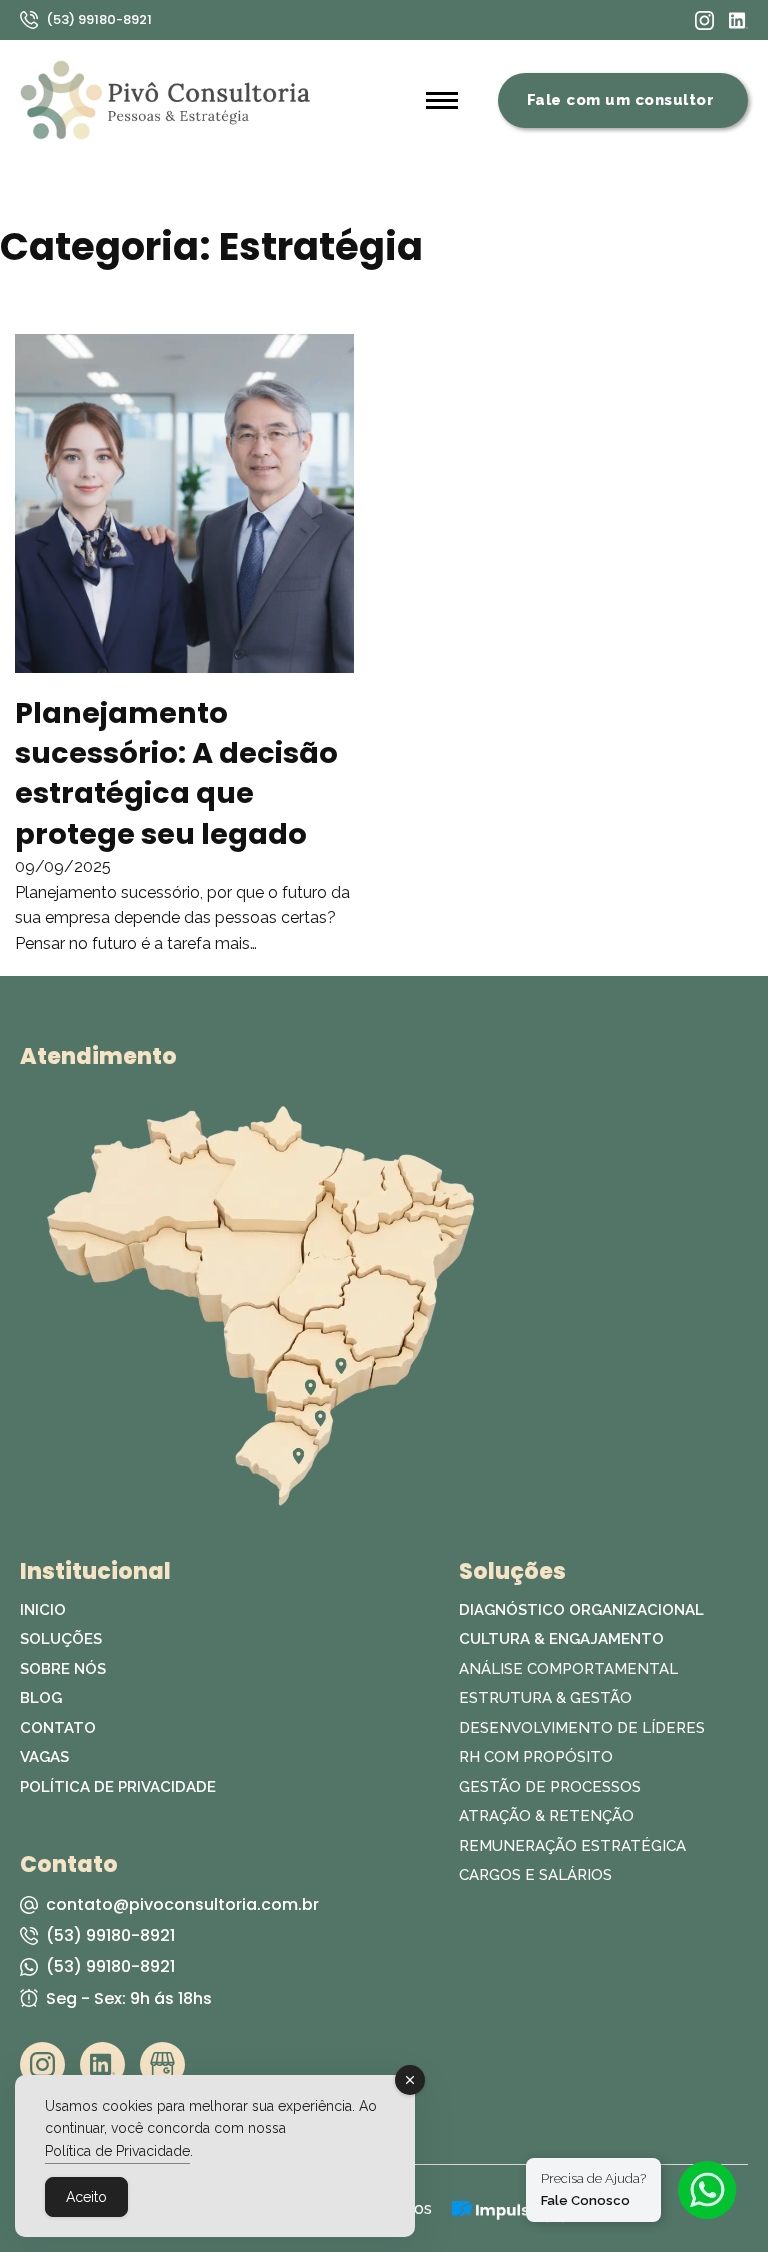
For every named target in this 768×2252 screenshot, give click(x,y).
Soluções (61, 1639)
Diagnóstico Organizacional (581, 1610)
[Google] (162, 2064)
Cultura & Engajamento (561, 1639)
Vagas (44, 1757)
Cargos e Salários (535, 1875)
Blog (41, 1698)
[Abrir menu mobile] (442, 100)
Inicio (43, 1610)
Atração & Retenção (546, 1816)
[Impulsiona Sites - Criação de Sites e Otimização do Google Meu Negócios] (508, 2209)
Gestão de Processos (550, 1787)
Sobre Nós (63, 1669)
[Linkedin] (738, 20)
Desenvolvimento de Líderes (582, 1728)
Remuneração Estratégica (572, 1846)
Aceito (86, 2197)
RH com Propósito (536, 1757)
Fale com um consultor (621, 100)
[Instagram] (704, 20)
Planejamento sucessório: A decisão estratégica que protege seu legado (176, 773)
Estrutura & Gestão (545, 1698)
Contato (58, 1728)
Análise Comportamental (568, 1669)
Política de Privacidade (118, 1787)
